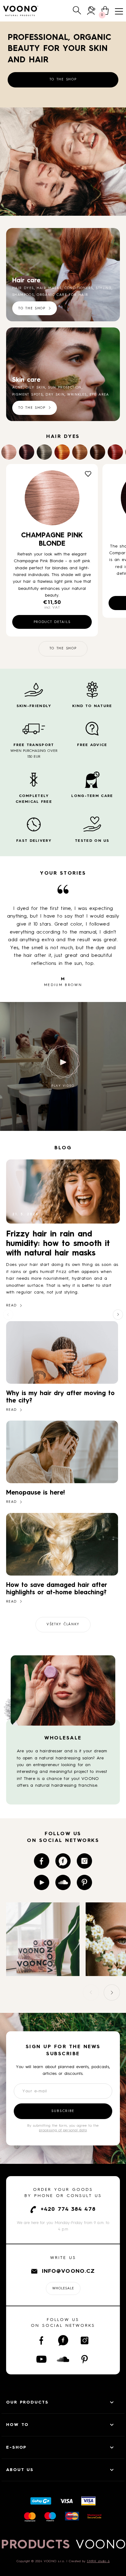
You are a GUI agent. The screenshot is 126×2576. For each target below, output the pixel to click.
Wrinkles (77, 395)
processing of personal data (63, 2130)
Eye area (99, 395)
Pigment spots (28, 395)
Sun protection (65, 388)
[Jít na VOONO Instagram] (43, 1973)
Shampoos (23, 295)
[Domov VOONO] (21, 11)
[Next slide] (118, 1315)
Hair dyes (23, 288)
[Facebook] (42, 1861)
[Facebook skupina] (63, 1861)
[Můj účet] (91, 11)
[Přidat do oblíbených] (88, 474)
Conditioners (79, 288)
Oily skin (36, 388)
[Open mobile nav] (119, 11)
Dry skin (55, 395)
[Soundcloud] (63, 1882)
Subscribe (63, 2111)
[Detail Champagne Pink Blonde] (52, 498)
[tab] (60, 210)
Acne (18, 388)
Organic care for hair (62, 295)
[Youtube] (42, 1882)
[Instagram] (84, 1861)
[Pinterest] (84, 1882)
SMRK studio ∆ (98, 2561)
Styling (104, 288)
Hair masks (49, 288)
